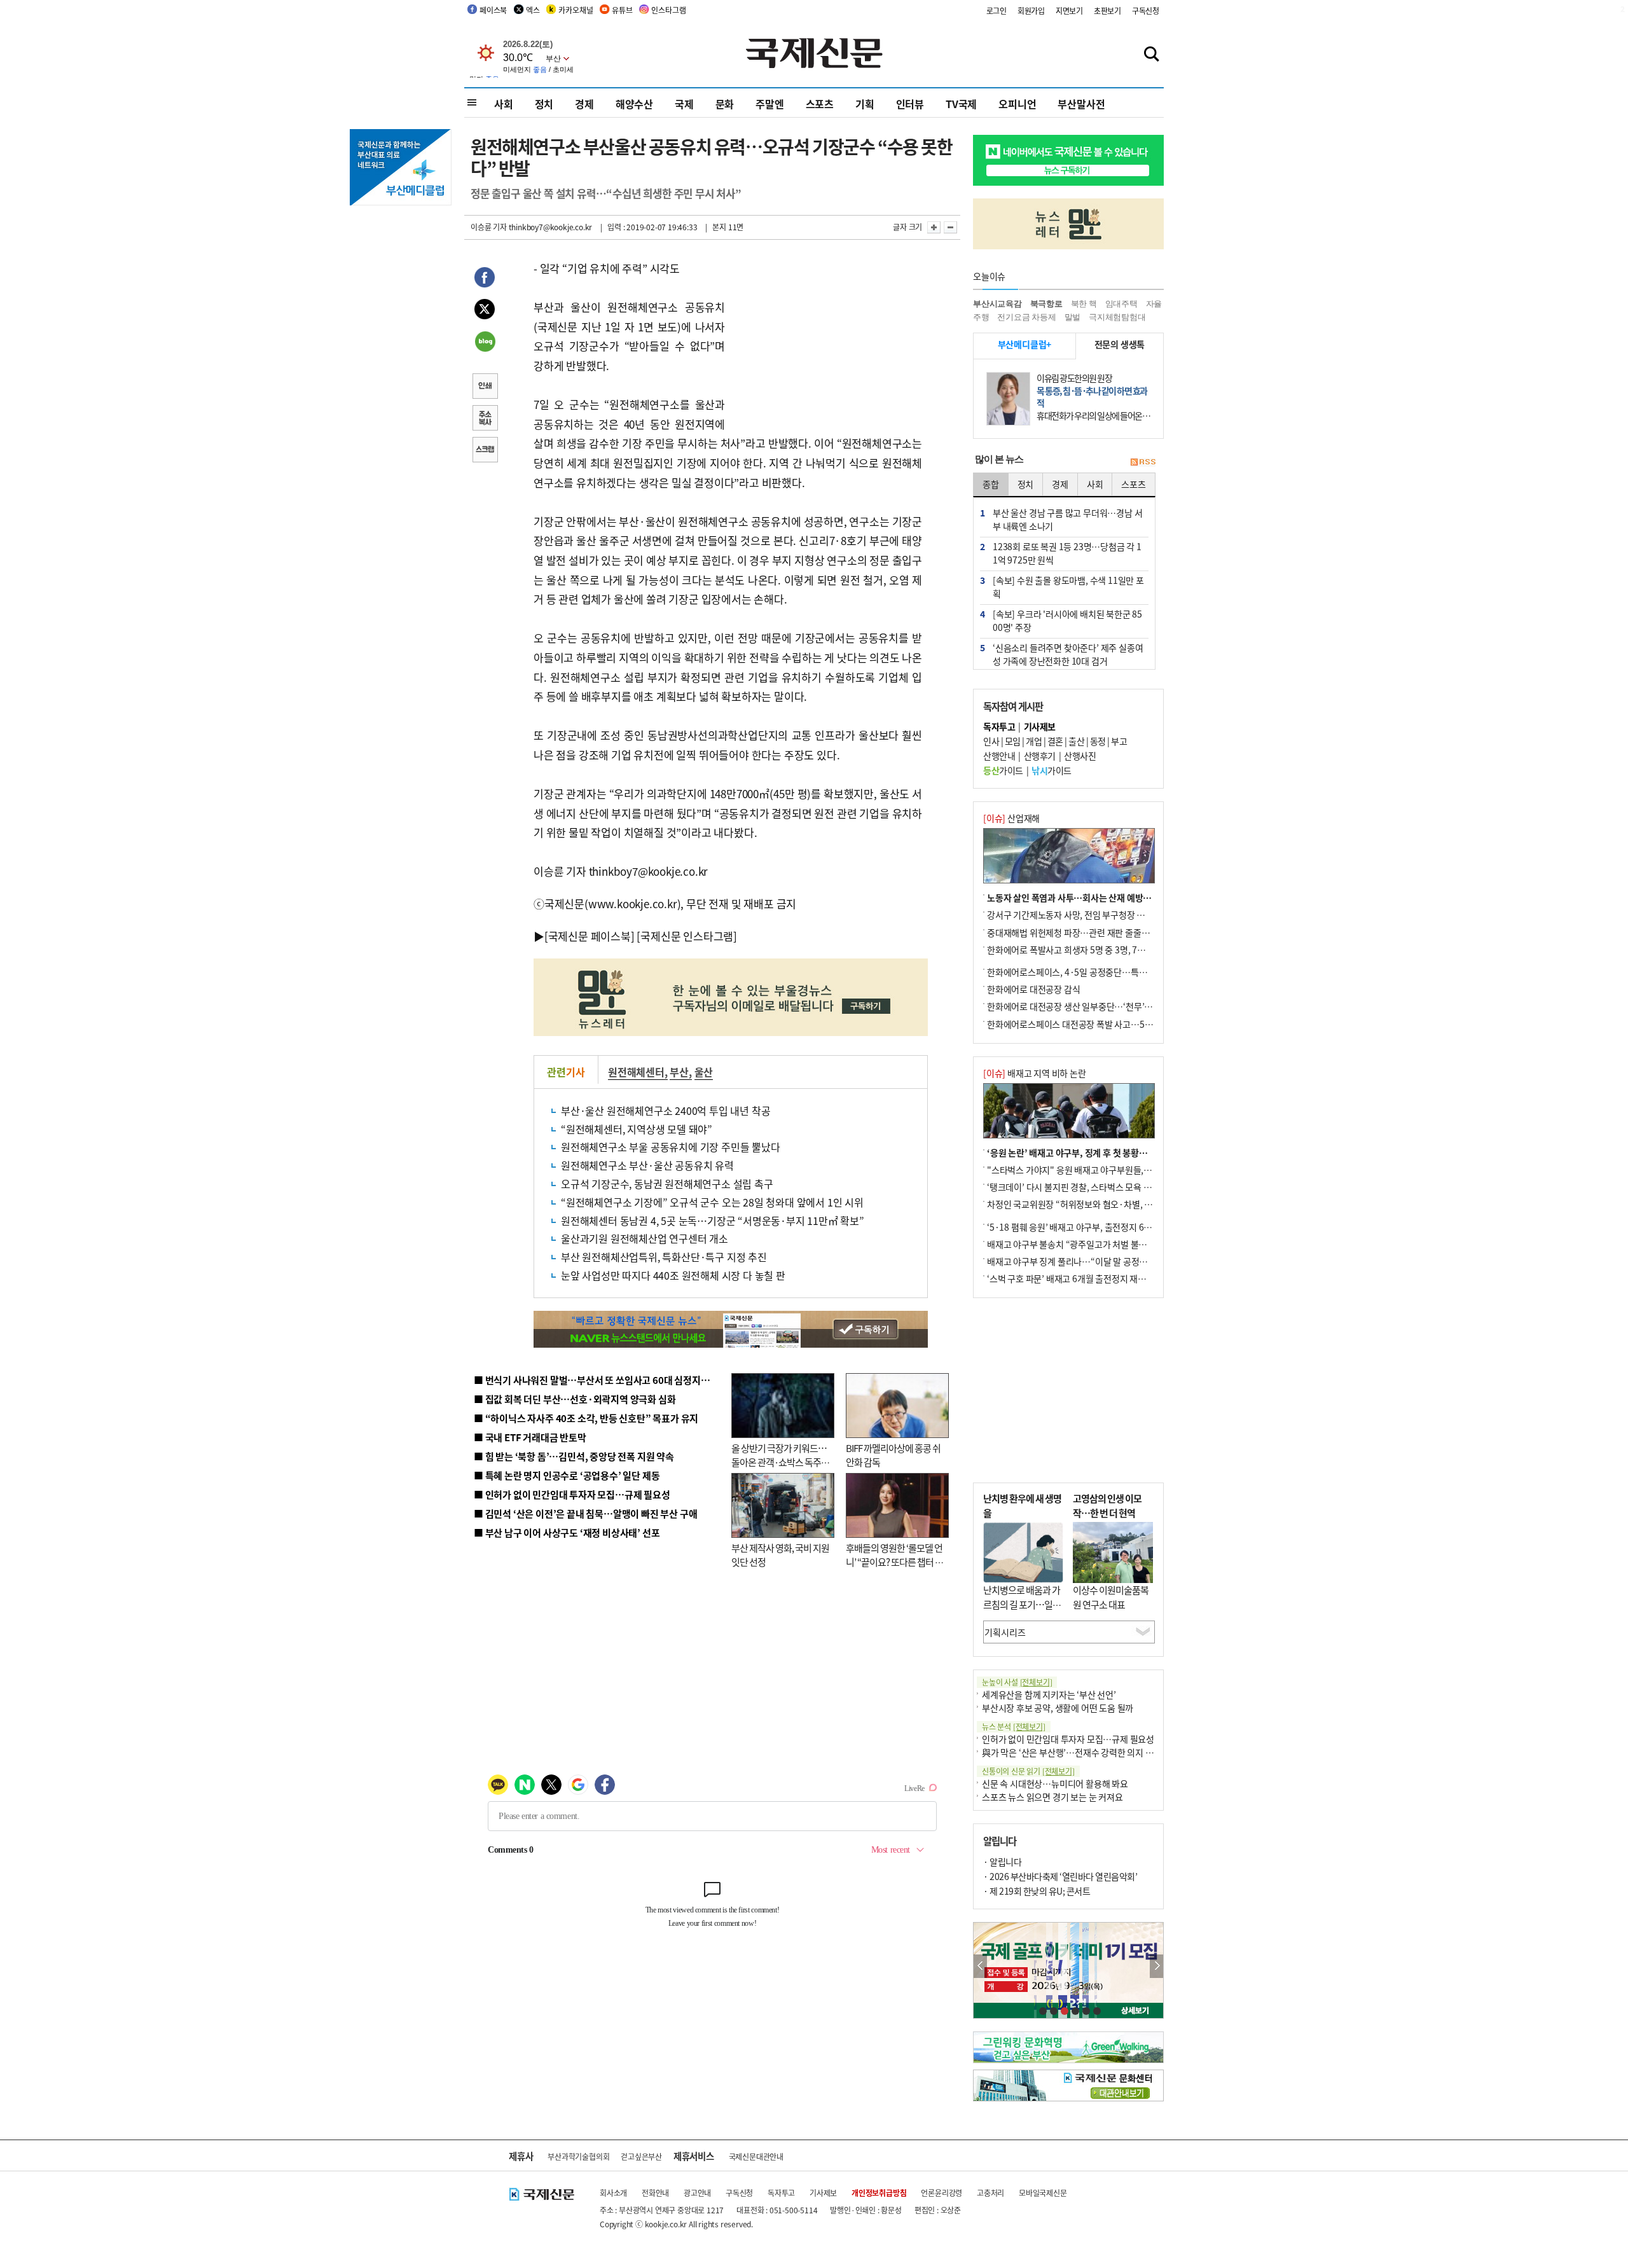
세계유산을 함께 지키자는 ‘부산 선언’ (1049, 1694)
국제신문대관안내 (756, 2156)
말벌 (1073, 317)
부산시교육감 (997, 304)
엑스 (533, 10)
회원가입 (1031, 10)
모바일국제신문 (1043, 2193)
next (1156, 1966)
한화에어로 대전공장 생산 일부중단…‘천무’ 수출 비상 (1084, 1006)
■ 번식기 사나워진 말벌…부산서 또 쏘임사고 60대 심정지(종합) (600, 1380)
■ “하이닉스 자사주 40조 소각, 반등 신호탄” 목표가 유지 (586, 1418)
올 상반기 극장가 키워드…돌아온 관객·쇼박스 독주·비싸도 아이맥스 (779, 1462)
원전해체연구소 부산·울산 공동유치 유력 (647, 1165)
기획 (865, 104)
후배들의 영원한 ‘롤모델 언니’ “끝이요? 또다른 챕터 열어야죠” (894, 1562)
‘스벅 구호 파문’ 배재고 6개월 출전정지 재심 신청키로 (1084, 1278)
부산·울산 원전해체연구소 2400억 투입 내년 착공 (666, 1110)
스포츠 (820, 104)
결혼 (1055, 741)
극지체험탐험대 (1117, 317)
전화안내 (655, 2193)
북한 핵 (1084, 304)
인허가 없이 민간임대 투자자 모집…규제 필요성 (1068, 1739)
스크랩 (485, 451)
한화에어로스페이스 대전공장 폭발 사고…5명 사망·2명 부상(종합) (1108, 1024)
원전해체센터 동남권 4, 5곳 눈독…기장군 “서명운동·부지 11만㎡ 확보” (713, 1220)
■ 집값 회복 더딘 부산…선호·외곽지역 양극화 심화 (575, 1399)
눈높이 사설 (1017, 1682)
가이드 (1003, 770)
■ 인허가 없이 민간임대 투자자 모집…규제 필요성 (572, 1494)
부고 (1119, 741)
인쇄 (485, 387)
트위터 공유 (485, 311)
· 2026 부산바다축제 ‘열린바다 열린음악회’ (1060, 1876)
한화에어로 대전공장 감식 (1033, 989)
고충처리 (990, 2193)
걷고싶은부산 (641, 2156)
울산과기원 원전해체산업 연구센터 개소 (645, 1238)
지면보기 (1069, 10)
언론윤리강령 (942, 2193)
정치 (544, 104)
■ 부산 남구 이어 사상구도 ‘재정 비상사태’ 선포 (567, 1532)
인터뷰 (910, 104)
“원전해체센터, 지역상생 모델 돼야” (637, 1129)
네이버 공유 (485, 343)
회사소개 (613, 2193)
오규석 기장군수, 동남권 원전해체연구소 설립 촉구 (667, 1184)
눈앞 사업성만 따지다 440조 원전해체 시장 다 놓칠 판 (673, 1275)
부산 (679, 1072)
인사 (991, 741)
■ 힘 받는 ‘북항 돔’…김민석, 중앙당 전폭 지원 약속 (574, 1456)
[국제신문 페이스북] (590, 936)
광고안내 (697, 2193)
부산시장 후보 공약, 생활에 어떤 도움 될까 (1058, 1708)
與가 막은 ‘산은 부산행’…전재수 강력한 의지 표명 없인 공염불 (1094, 1752)
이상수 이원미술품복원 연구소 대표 (1111, 1597)
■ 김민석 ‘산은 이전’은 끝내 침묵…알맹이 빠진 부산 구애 (585, 1513)
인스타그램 (668, 10)
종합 (991, 484)
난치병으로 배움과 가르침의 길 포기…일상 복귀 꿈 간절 (1022, 1604)
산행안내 (999, 756)
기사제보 (823, 2193)
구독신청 (1146, 10)
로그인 (997, 10)
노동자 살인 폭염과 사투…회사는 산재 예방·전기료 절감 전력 (1098, 897)
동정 (1098, 741)
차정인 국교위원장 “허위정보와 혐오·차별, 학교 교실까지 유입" (1102, 1204)
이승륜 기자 (489, 227)
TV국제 (961, 104)
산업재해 (1011, 818)
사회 (504, 104)
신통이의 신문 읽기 (1028, 1771)
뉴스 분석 (1014, 1726)
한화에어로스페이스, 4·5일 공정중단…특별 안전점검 (1084, 972)
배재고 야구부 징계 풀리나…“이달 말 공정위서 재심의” (1086, 1261)
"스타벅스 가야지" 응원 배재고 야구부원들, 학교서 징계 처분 (1096, 1170)
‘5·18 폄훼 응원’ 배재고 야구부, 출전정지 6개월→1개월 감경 (1098, 1227)
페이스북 (493, 10)
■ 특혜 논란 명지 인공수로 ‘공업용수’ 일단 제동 (567, 1475)
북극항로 (1046, 304)
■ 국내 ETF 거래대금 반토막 (530, 1437)
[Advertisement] (827, 338)
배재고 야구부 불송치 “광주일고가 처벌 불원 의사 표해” (1087, 1244)
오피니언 (1017, 104)
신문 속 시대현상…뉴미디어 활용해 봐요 (1055, 1783)
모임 (1013, 741)
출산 (1076, 741)
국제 (684, 104)
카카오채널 (576, 10)
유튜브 (622, 10)
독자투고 (781, 2193)
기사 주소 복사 (485, 419)
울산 (704, 1072)
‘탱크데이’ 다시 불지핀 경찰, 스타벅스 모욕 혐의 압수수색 (1090, 1187)
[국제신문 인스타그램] (687, 936)
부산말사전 (1081, 104)
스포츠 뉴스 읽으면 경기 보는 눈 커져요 (1052, 1797)
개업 (1034, 741)
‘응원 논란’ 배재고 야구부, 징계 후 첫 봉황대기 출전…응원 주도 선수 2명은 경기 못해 (1140, 1152)
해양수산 (634, 104)
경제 (584, 104)
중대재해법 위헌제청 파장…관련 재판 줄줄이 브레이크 (1085, 932)
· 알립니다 (1002, 1862)
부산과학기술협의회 (578, 2156)
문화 (725, 104)
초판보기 (1107, 10)
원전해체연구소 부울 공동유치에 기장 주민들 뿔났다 (671, 1147)
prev (980, 1966)
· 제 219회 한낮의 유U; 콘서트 (1037, 1891)
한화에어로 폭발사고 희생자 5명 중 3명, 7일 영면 (1075, 950)
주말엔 (769, 104)
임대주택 (1121, 304)
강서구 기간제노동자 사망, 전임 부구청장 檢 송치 (1075, 915)
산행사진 (1080, 756)
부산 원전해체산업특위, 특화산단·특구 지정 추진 (664, 1257)
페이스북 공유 (485, 279)
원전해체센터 (636, 1072)
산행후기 (1040, 756)
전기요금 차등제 (1026, 317)
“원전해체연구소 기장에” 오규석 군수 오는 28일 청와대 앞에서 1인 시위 (712, 1202)
